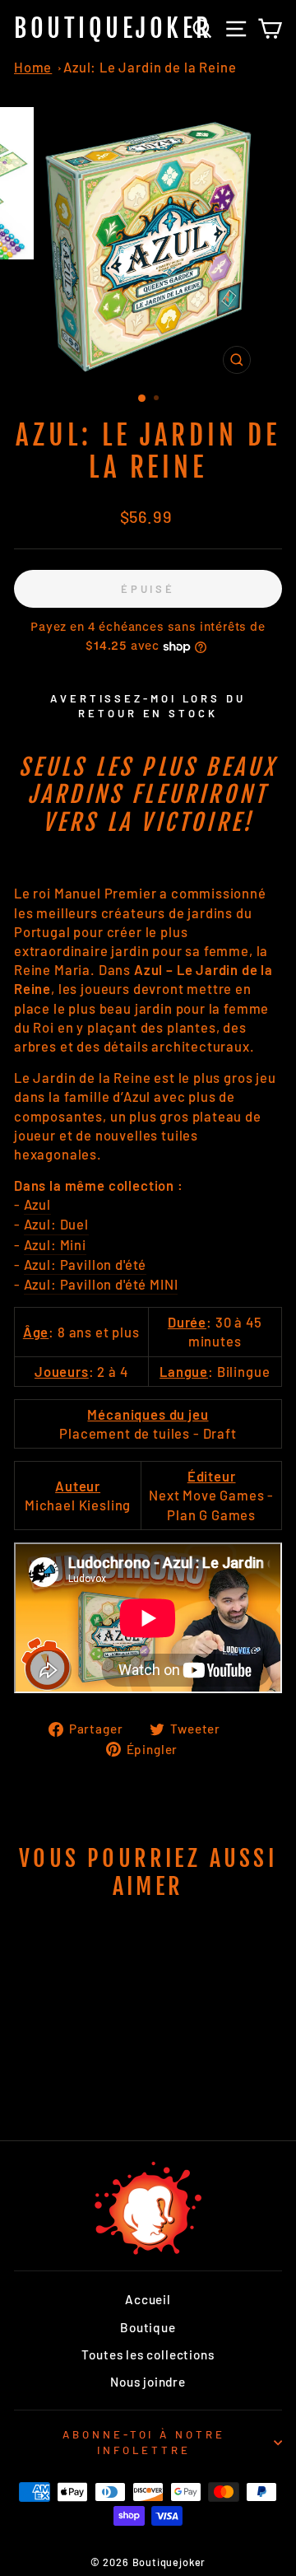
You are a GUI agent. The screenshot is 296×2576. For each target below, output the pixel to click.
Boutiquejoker (113, 28)
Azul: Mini (55, 1244)
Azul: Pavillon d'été (86, 1264)
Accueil (148, 2299)
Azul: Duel (56, 1224)
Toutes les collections (148, 2354)
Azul (37, 1204)
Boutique (148, 2327)
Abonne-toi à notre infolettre (144, 2442)
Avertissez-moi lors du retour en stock (148, 706)
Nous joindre (148, 2382)
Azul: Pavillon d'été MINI (101, 1284)
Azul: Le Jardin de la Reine (150, 67)
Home (33, 67)
